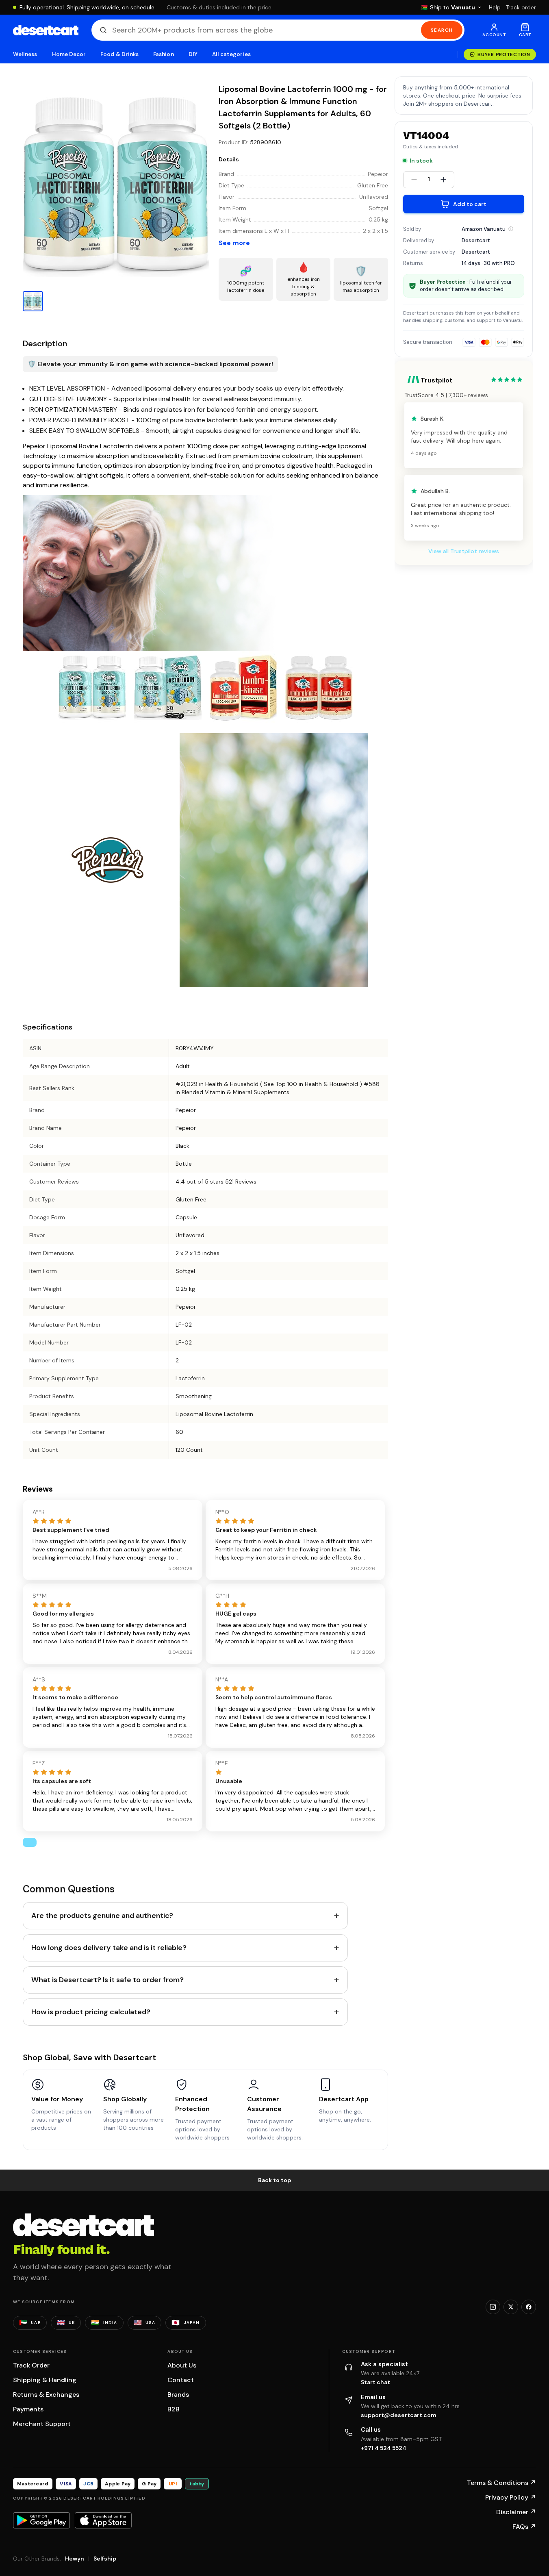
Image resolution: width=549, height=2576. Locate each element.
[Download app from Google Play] (41, 2520)
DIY (193, 54)
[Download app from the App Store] (103, 2520)
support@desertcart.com (399, 2415)
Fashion (163, 54)
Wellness (25, 54)
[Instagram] (493, 2307)
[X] (511, 2307)
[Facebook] (529, 2307)
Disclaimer (516, 2512)
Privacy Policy (511, 2497)
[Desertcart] (46, 30)
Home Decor (69, 54)
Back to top (275, 2180)
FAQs (524, 2527)
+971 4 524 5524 (384, 2448)
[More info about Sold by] (511, 229)
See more (234, 243)
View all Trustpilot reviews (464, 551)
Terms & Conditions (501, 2483)
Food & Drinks (119, 54)
